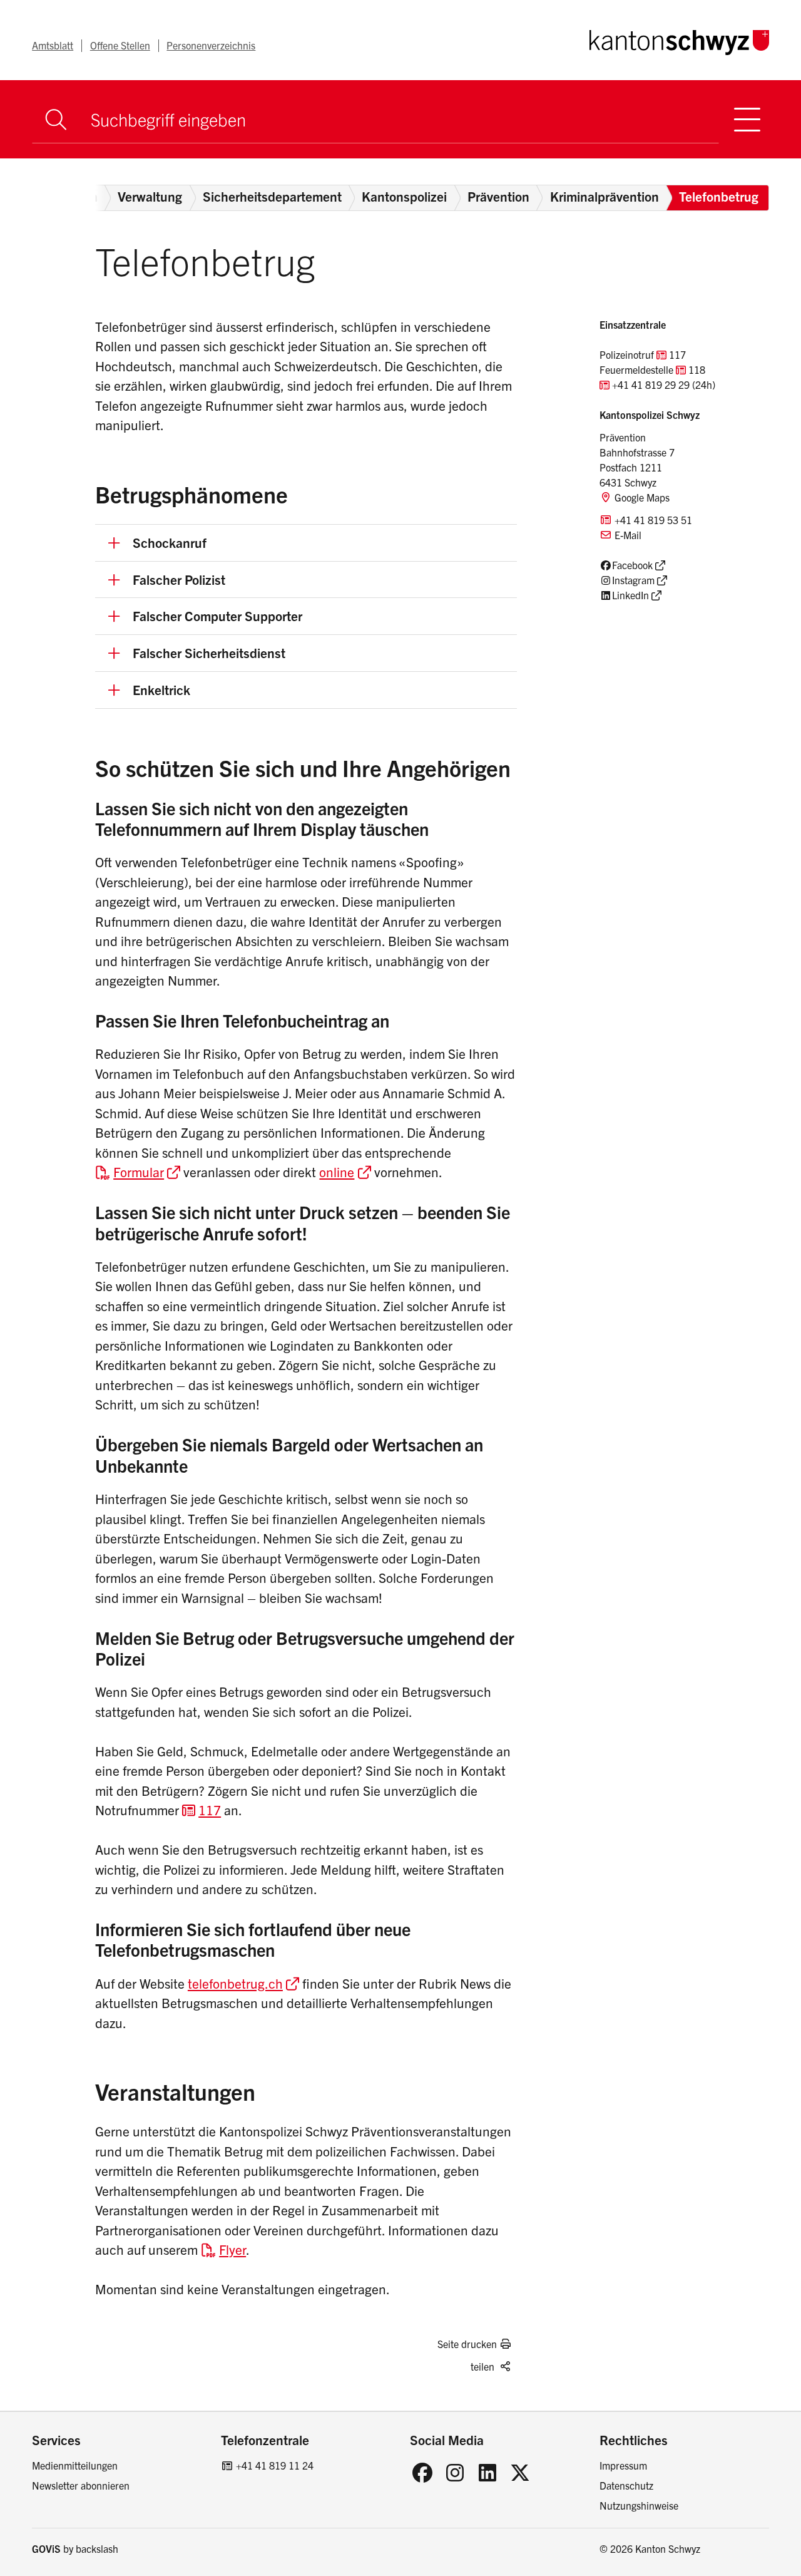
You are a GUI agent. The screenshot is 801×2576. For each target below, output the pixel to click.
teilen (482, 2366)
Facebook (632, 565)
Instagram (633, 580)
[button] (306, 543)
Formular (139, 1172)
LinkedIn (630, 595)
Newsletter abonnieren (81, 2485)
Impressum (623, 2465)
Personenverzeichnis (211, 45)
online (337, 1172)
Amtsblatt (53, 45)
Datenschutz (626, 2485)
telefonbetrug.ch (235, 1983)
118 (697, 369)
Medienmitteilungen (75, 2465)
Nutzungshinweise (639, 2505)
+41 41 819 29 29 (651, 384)
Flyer (232, 2249)
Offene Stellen (120, 45)
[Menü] (747, 119)
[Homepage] (679, 40)
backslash (97, 2548)
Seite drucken (467, 2344)
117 (210, 1810)
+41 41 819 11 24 (275, 2465)
